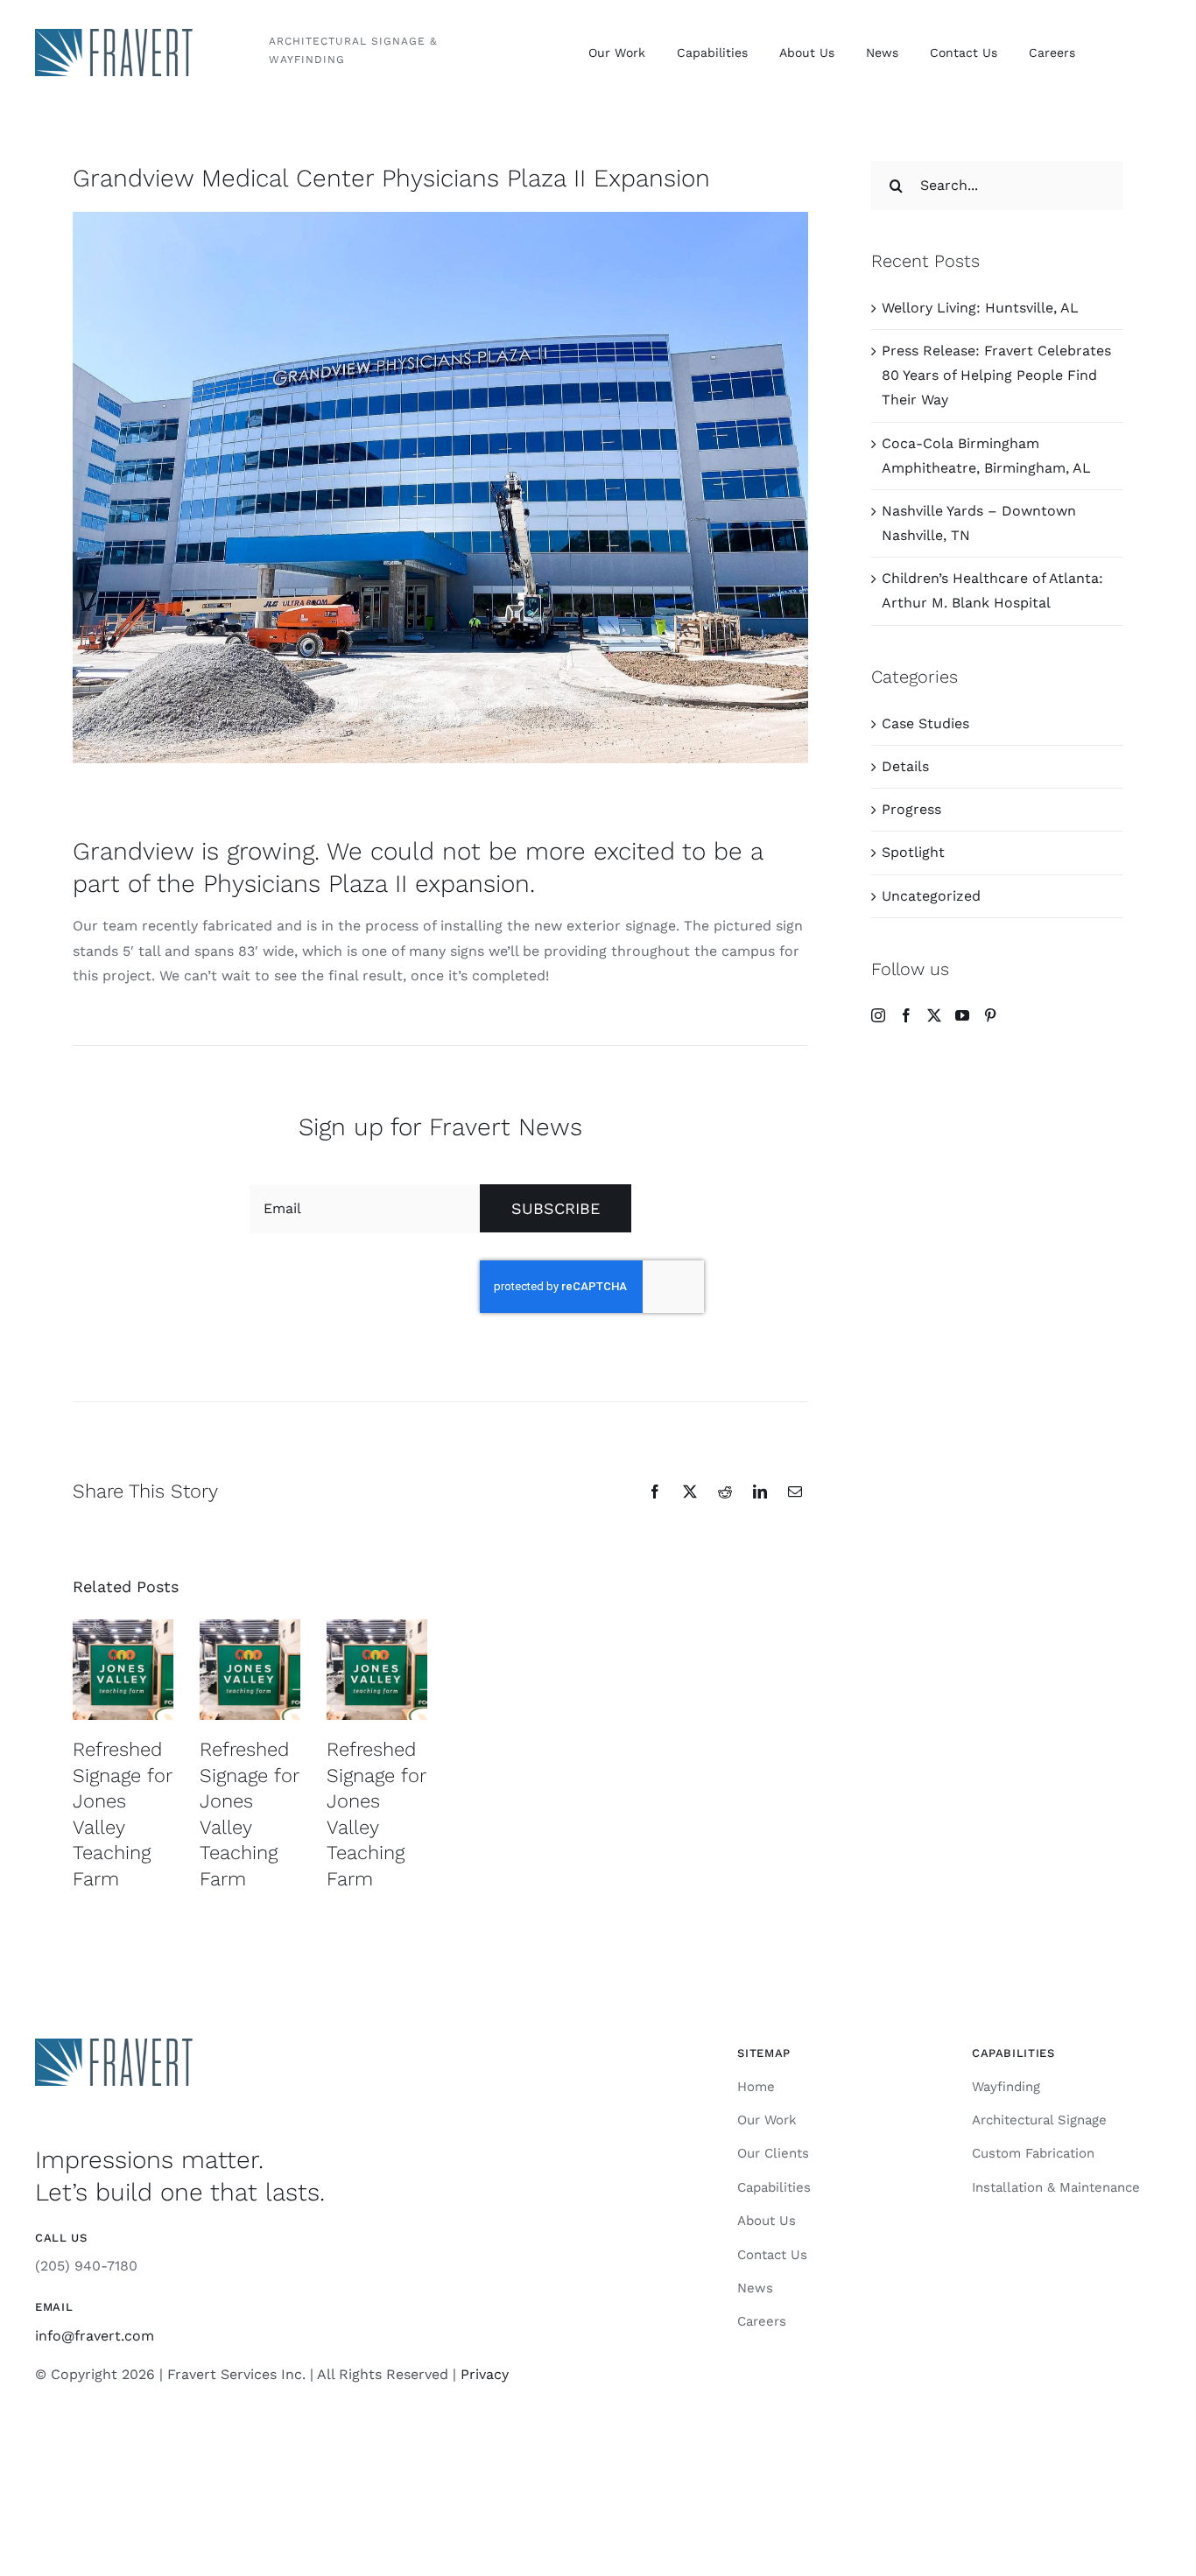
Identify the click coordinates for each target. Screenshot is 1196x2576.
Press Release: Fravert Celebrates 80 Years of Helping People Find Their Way (996, 375)
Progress (911, 809)
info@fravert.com (95, 2336)
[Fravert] (114, 35)
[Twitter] (934, 1015)
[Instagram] (878, 1015)
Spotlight (913, 852)
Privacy (485, 2374)
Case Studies (925, 723)
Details (905, 766)
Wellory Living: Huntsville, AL (980, 308)
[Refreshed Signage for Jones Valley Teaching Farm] (123, 1670)
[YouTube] (962, 1015)
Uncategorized (931, 896)
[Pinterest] (990, 1015)
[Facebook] (906, 1015)
